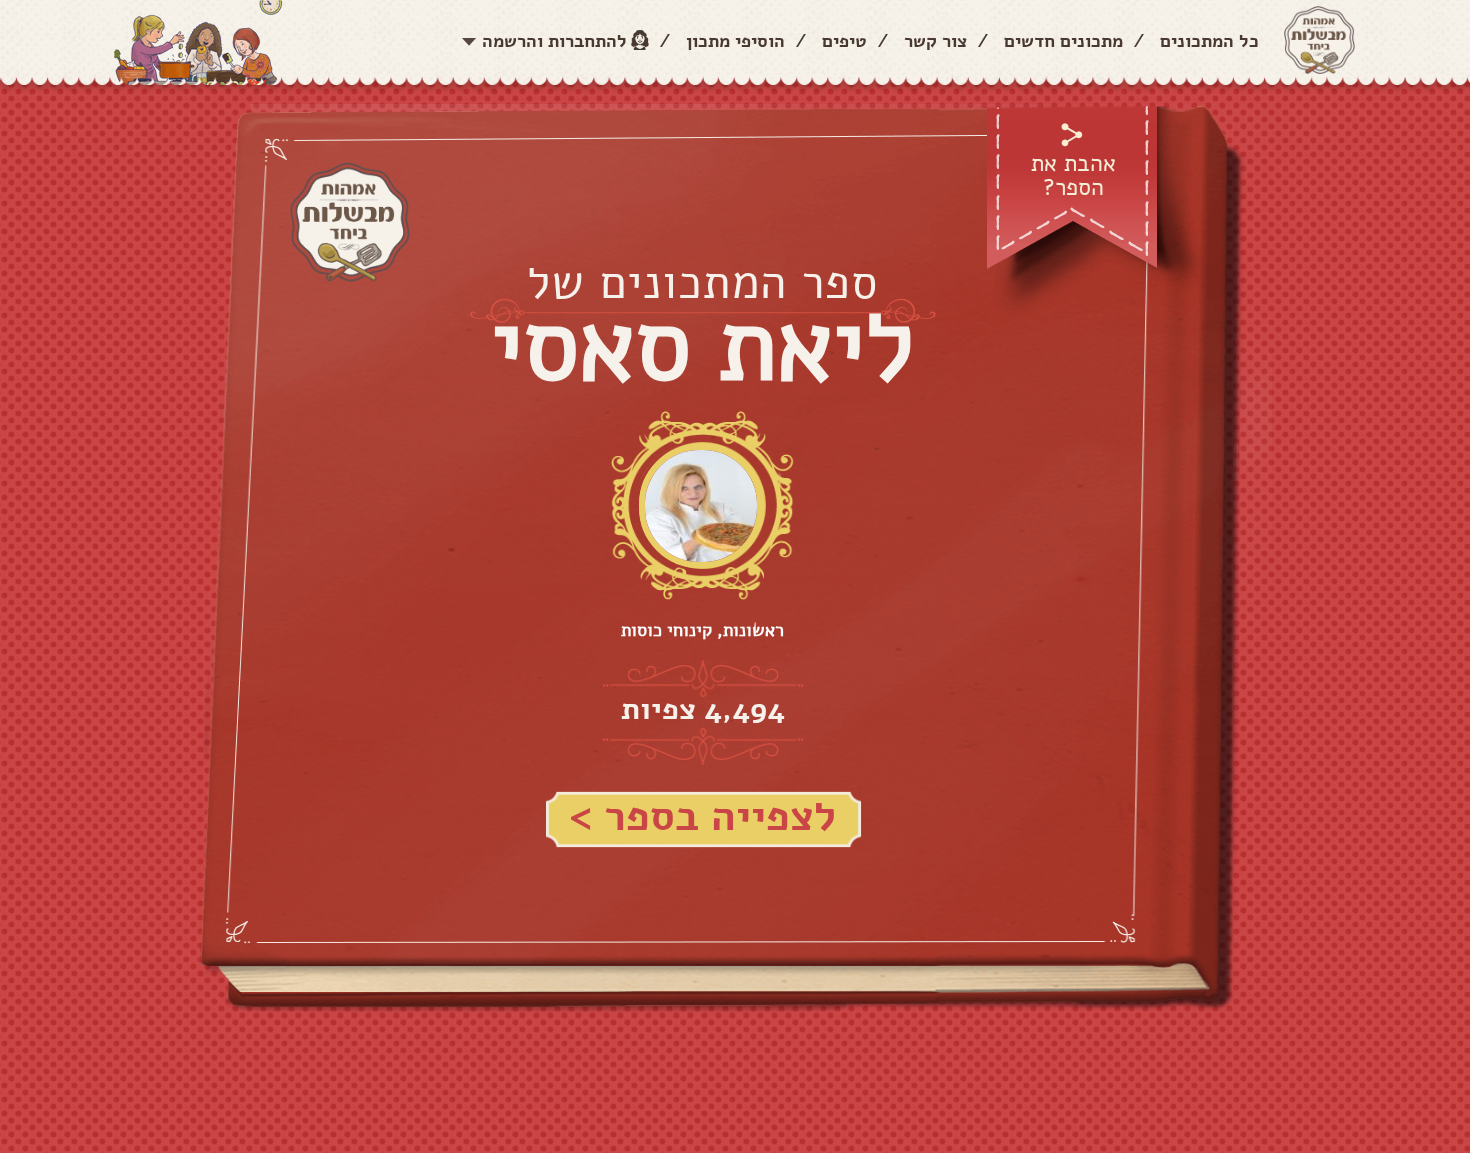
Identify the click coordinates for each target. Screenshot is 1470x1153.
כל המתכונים (1209, 41)
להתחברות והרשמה (554, 41)
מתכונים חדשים (1063, 41)
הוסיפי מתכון (735, 41)
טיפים (844, 41)
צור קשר (935, 41)
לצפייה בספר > (702, 817)
